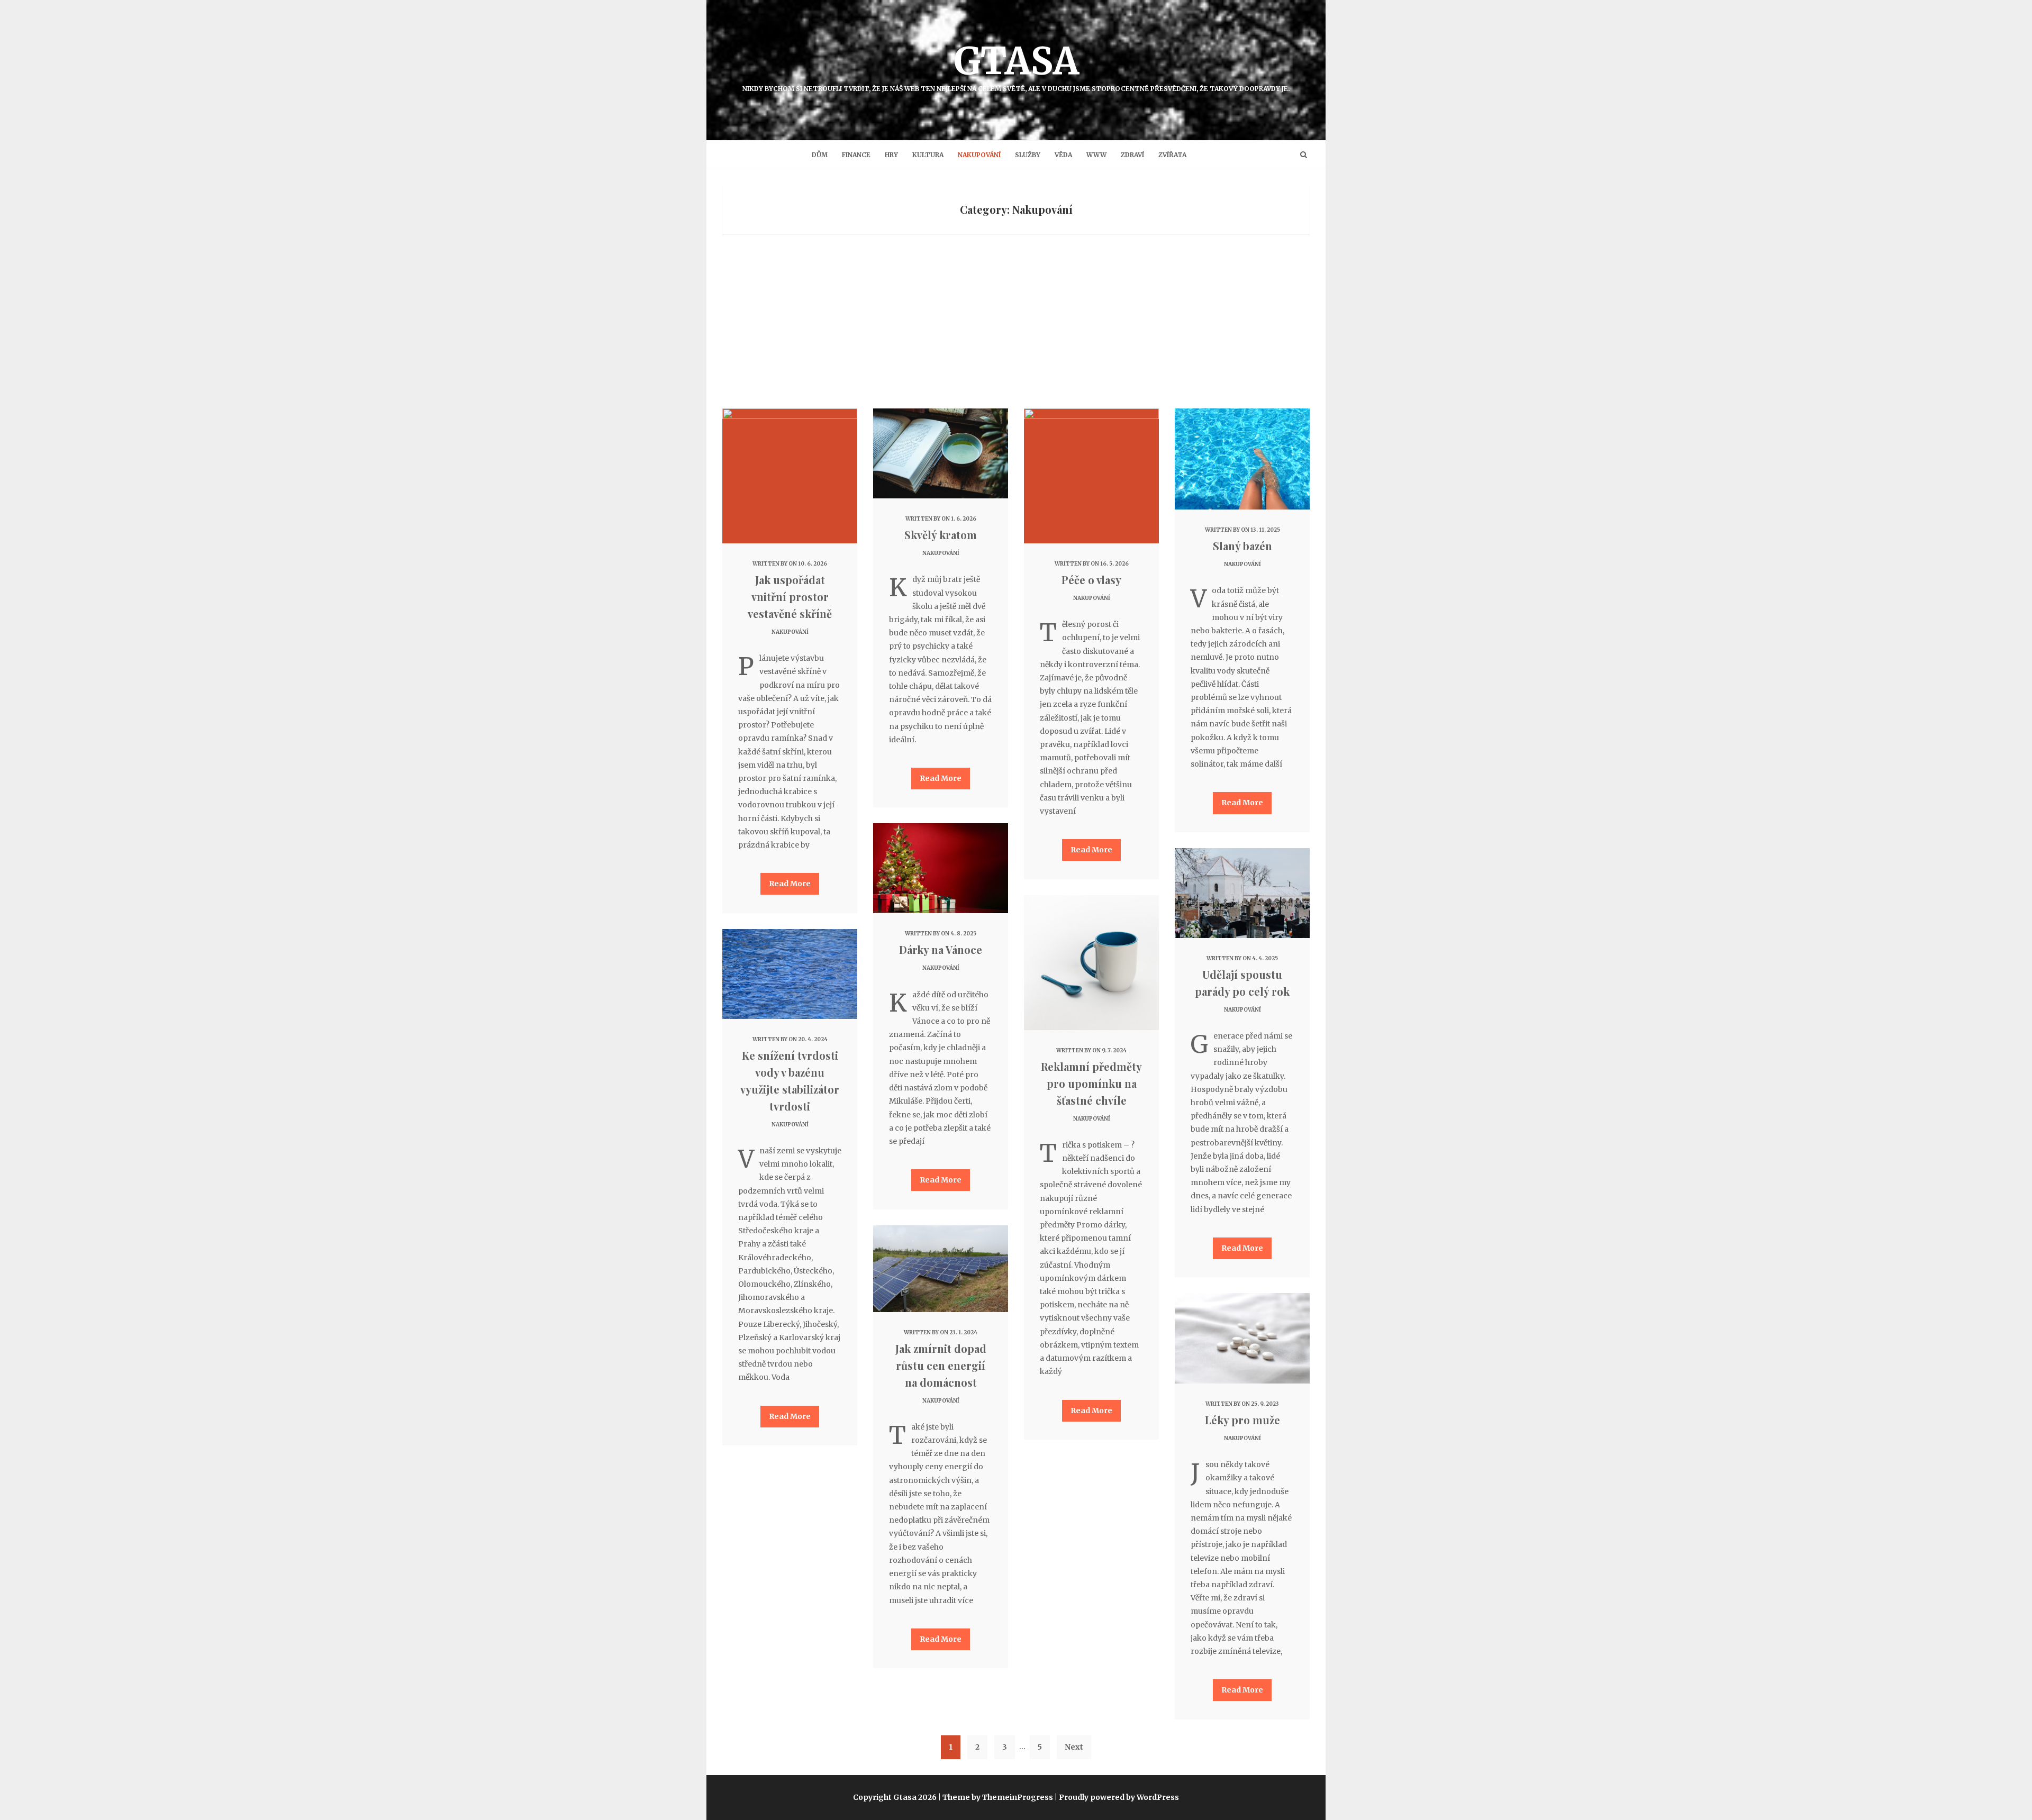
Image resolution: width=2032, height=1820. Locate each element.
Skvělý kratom (941, 535)
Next (1074, 1747)
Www (1096, 155)
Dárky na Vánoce (941, 949)
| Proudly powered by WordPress (1117, 1797)
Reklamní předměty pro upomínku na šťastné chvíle (1091, 1083)
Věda (1063, 155)
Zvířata (1172, 155)
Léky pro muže (1242, 1420)
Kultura (928, 155)
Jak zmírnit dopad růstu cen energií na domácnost (941, 1365)
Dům (820, 155)
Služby (1028, 155)
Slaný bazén (1242, 546)
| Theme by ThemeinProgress (996, 1797)
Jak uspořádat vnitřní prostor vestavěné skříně (790, 597)
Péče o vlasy (1091, 580)
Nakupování (979, 155)
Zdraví (1132, 155)
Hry (891, 155)
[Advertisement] (1016, 329)
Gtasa (1016, 65)
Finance (856, 155)
